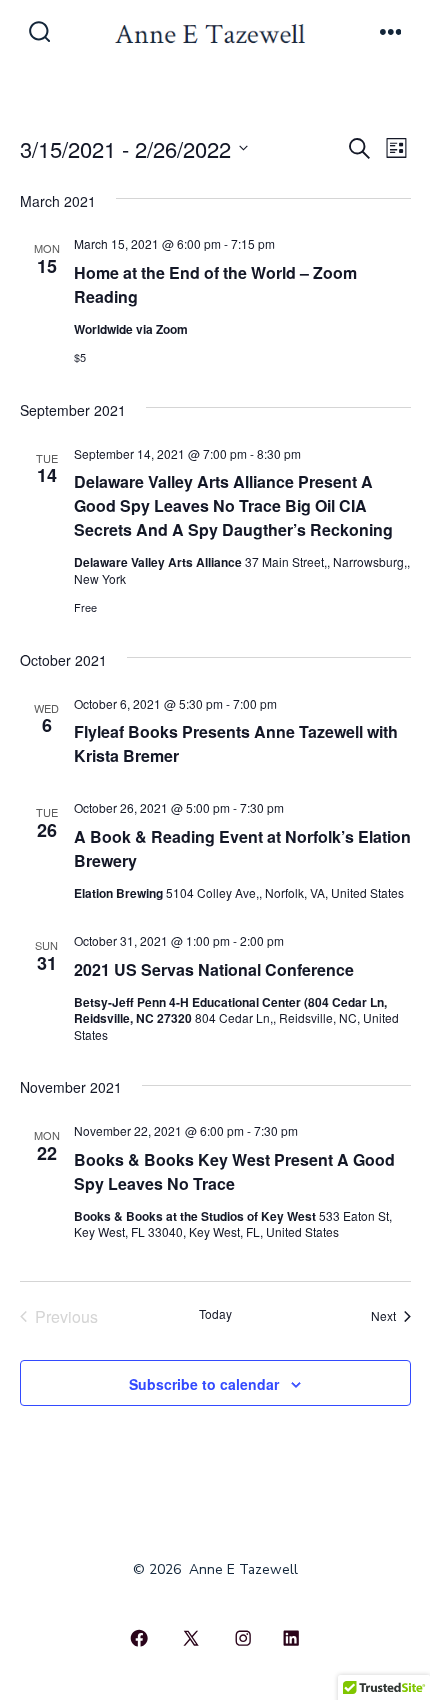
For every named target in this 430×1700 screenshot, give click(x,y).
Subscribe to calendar (204, 1384)
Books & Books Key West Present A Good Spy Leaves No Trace (234, 1171)
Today (215, 1314)
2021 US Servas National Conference (214, 969)
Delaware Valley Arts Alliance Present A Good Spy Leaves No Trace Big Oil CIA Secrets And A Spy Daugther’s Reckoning (233, 505)
